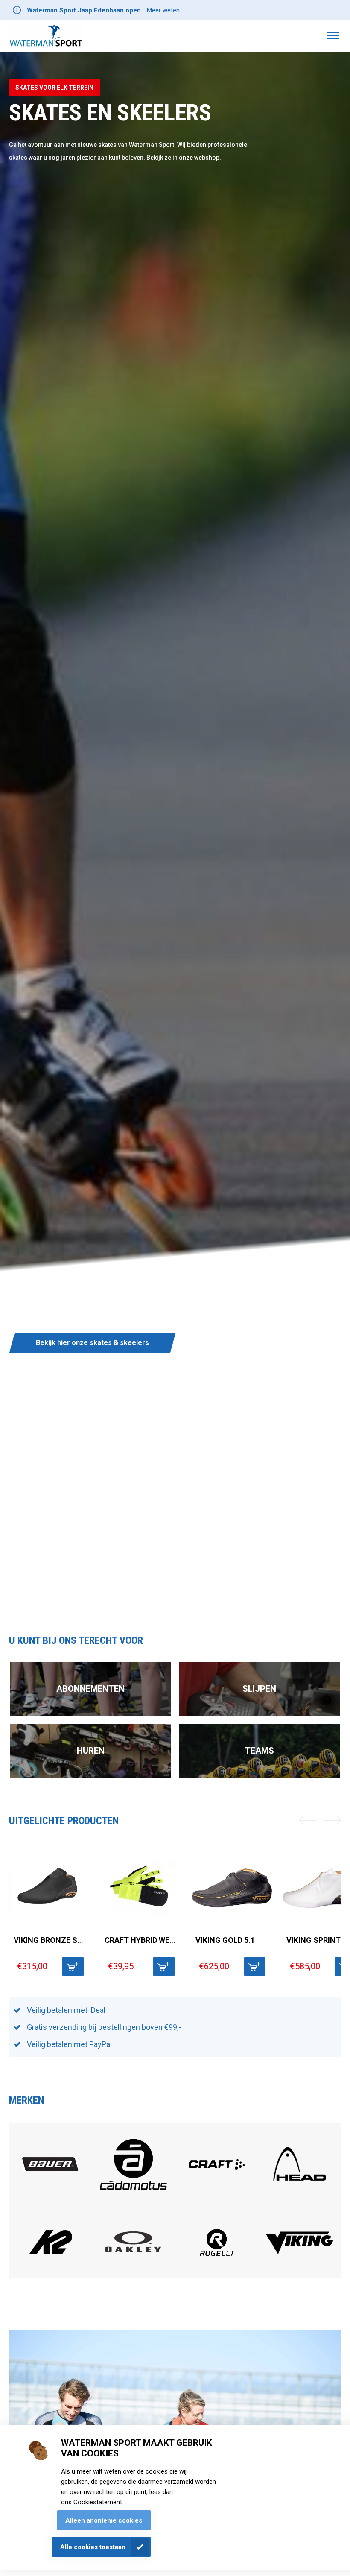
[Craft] (217, 2188)
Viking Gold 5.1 (225, 1940)
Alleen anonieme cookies (104, 2520)
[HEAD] (300, 2188)
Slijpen (259, 1689)
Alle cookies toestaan (93, 2547)
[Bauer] (50, 2169)
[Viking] (300, 2253)
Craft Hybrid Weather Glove (141, 1940)
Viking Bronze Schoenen (50, 1940)
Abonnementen (90, 1689)
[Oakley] (133, 2250)
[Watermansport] (46, 36)
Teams (260, 1751)
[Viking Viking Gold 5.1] (232, 1888)
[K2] (50, 2266)
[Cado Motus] (134, 2197)
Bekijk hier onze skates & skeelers (92, 1343)
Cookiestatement (98, 2502)
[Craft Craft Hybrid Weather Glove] (141, 1888)
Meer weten (163, 10)
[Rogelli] (217, 2265)
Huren (91, 1751)
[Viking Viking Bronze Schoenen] (50, 1888)
